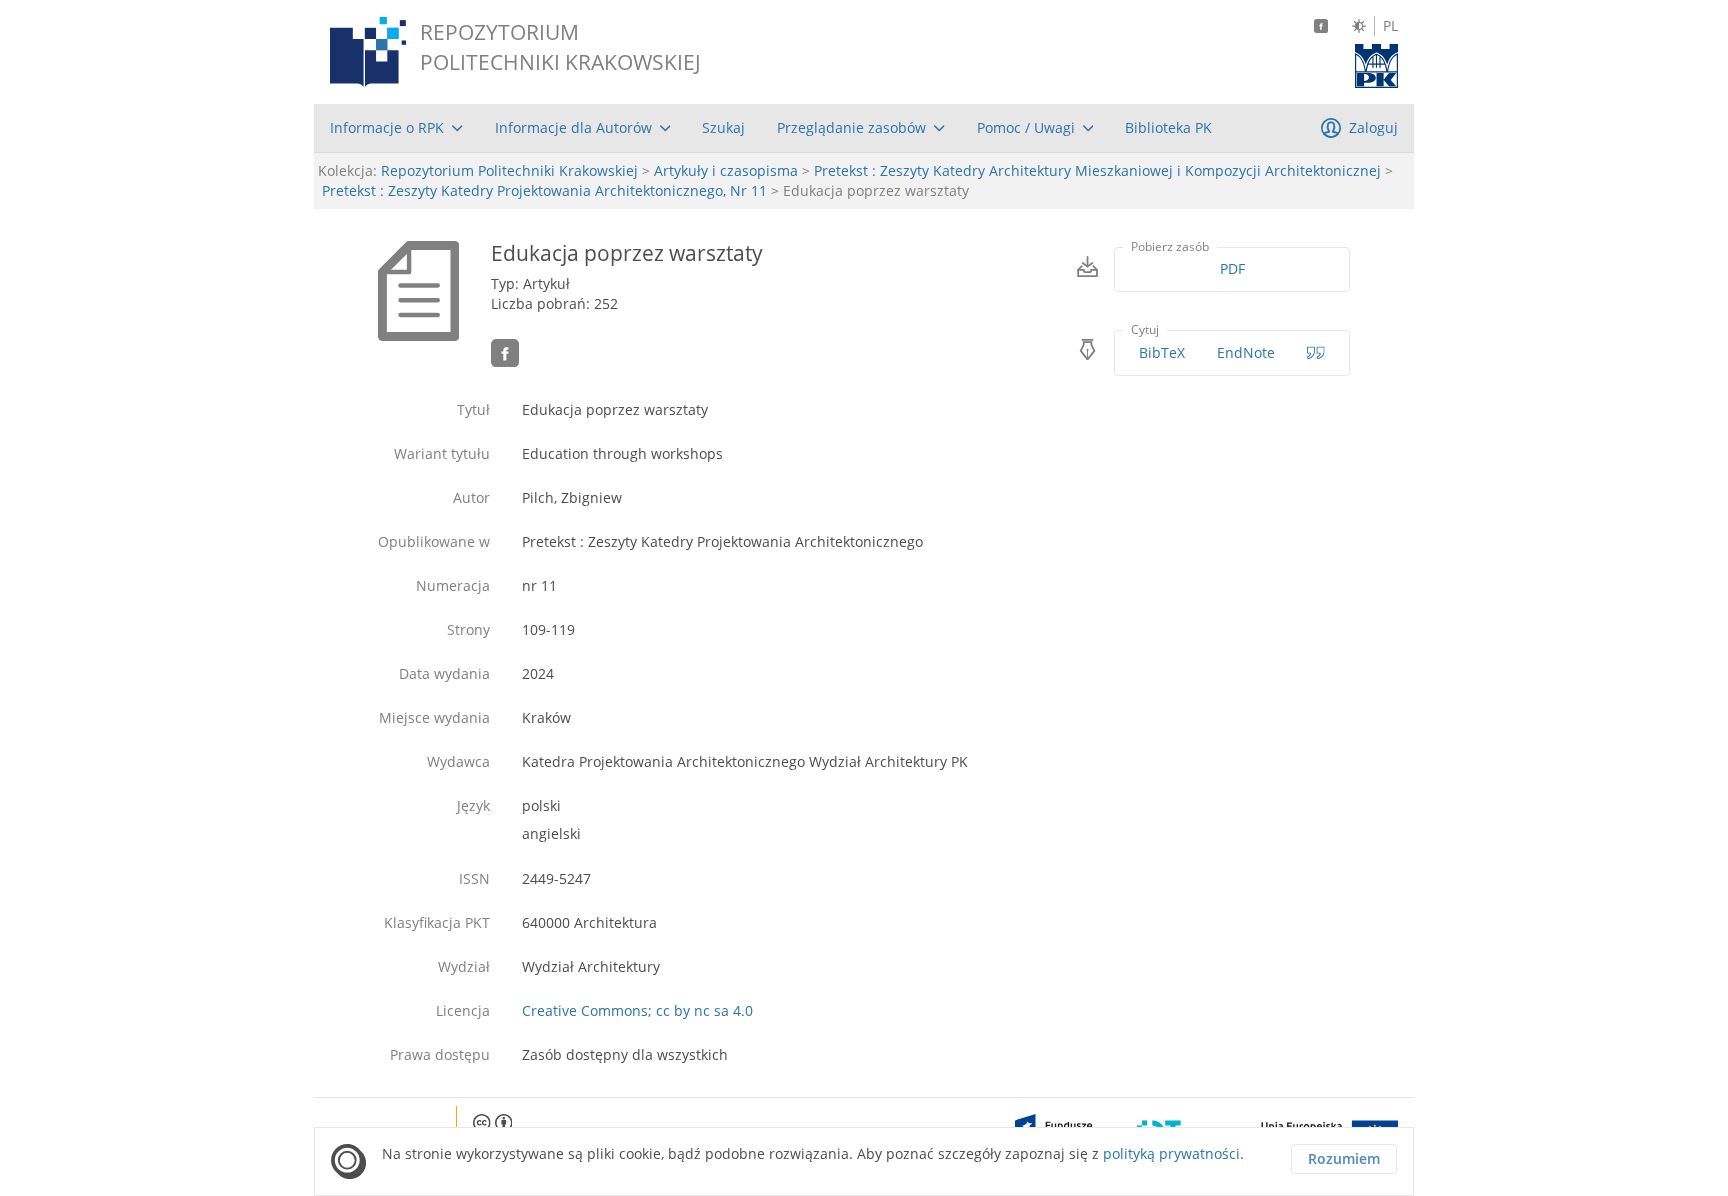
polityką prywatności (1171, 1153)
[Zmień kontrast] (1359, 26)
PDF (1232, 268)
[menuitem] (396, 128)
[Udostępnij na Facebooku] (505, 353)
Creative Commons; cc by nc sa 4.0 (637, 1010)
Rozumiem (1344, 1158)
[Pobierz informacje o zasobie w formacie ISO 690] (1316, 353)
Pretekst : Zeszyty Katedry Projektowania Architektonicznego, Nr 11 (544, 190)
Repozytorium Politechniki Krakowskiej (509, 170)
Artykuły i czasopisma (726, 170)
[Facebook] (1321, 26)
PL (1390, 26)
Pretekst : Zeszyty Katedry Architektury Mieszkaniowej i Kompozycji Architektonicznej (1097, 170)
